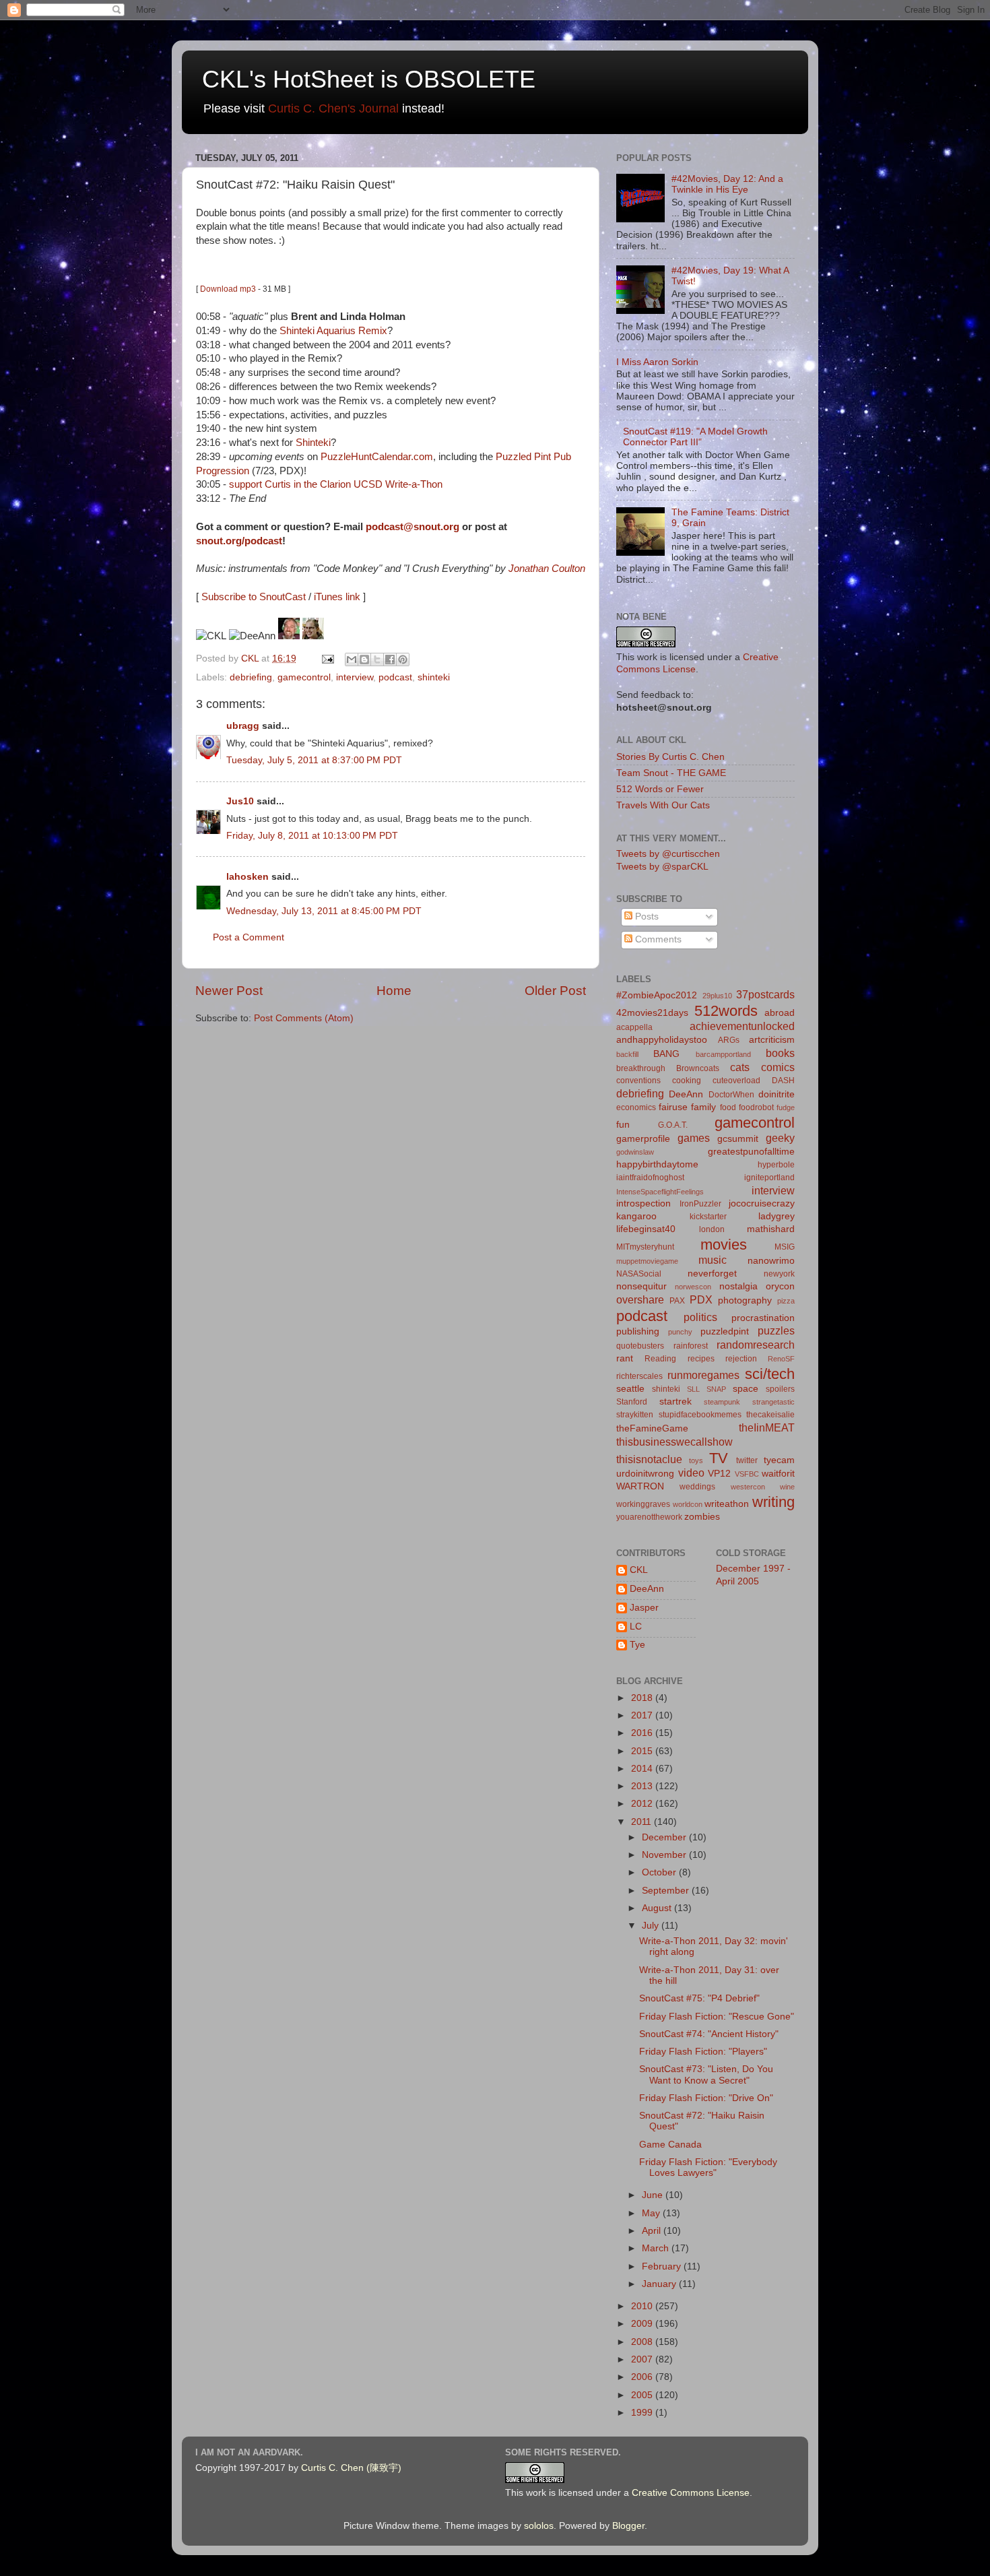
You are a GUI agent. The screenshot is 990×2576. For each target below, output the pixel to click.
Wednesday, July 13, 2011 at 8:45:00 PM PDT (324, 911)
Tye (637, 1645)
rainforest (691, 1346)
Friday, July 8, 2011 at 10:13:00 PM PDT (312, 836)
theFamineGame (652, 1428)
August (658, 1908)
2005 (643, 2395)
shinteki (434, 677)
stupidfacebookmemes (700, 1415)
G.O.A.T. (673, 1125)
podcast (395, 677)
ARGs (729, 1040)
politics (700, 1317)
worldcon (688, 1504)
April (653, 2231)
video (691, 1473)
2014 (643, 1769)
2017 (643, 1715)
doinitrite (777, 1094)
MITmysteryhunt (645, 1247)
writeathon (727, 1504)
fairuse (673, 1107)
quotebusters (640, 1346)
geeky (780, 1138)
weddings (697, 1487)
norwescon (693, 1287)
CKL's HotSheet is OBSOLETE (369, 79)
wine (787, 1487)
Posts (646, 916)
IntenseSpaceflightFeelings (660, 1192)
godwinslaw (635, 1152)
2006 (643, 2377)
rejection (741, 1359)
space (746, 1389)
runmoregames (703, 1375)
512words (726, 1011)
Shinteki (313, 443)
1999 (643, 2413)
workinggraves (643, 1504)
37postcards (765, 994)
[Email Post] (327, 658)
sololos (539, 2526)
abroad (780, 1013)
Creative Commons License (691, 2493)
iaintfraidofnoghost (650, 1178)
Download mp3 (228, 289)
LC (636, 1627)
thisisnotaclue (649, 1459)
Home (394, 991)
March (657, 2248)
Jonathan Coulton (547, 569)
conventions (638, 1081)
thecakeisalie (770, 1415)
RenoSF (781, 1359)
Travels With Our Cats (663, 805)
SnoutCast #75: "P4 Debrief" (699, 1998)
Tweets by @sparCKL (662, 867)
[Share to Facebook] (390, 659)
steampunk (722, 1402)
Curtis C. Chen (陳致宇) (351, 2468)
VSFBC (747, 1474)
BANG (666, 1054)
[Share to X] (377, 659)
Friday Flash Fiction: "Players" (703, 2052)
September (667, 1891)
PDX (701, 1299)
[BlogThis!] (364, 659)
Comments (657, 939)
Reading (660, 1359)
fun (623, 1125)
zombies (702, 1517)
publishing (638, 1331)
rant (625, 1358)
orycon (780, 1286)
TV (719, 1458)
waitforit (778, 1474)
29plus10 (717, 996)
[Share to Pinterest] (403, 659)
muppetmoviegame (647, 1261)
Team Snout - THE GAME (671, 773)
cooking (687, 1081)
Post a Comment (249, 937)
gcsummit (738, 1139)
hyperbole (776, 1165)
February (663, 2266)
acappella (634, 1027)
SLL (693, 1389)
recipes (701, 1359)
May (652, 2213)
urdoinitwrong (645, 1474)
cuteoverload (736, 1081)
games (694, 1138)
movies (724, 1245)
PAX (677, 1301)
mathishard (771, 1229)
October (660, 1872)
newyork (779, 1274)
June (654, 2195)
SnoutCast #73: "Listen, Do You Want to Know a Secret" (706, 2074)
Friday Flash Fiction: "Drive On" (706, 2098)
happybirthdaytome (657, 1164)
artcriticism (772, 1040)
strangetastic (773, 1402)
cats (740, 1067)
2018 (643, 1698)
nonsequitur (641, 1286)
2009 (643, 2324)
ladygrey (777, 1216)
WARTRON (640, 1486)
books (780, 1053)
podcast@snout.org (412, 527)
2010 (643, 2306)
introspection (643, 1203)
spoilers (780, 1389)
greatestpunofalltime (751, 1152)
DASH (783, 1081)
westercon (748, 1487)
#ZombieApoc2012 (657, 995)
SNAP (716, 1389)
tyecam (779, 1460)
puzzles (776, 1330)
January (660, 2284)
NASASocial (639, 1274)
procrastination (763, 1318)
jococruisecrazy (762, 1203)
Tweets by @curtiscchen (668, 854)
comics (778, 1067)
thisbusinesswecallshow (674, 1442)
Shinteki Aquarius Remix (333, 331)
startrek (675, 1402)
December (665, 1837)
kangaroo (636, 1216)
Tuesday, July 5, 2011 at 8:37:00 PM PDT (314, 760)
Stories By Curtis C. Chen (670, 757)
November (665, 1855)
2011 (642, 1822)
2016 (643, 1733)
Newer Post (229, 991)
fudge (786, 1107)
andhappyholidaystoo (662, 1040)
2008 (643, 2342)
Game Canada (670, 2145)
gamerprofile (643, 1139)
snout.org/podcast (239, 541)
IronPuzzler (700, 1204)
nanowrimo (771, 1261)
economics (636, 1107)
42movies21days (652, 1013)
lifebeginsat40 (646, 1229)
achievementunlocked (742, 1026)
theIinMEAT (767, 1427)
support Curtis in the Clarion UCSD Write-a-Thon (336, 484)
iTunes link (337, 597)
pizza (786, 1301)
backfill (627, 1054)
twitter (747, 1460)
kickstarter (708, 1217)
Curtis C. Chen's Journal (333, 108)
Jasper (644, 1608)
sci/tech (770, 1374)
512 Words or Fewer (660, 789)
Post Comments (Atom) (304, 1018)
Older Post (555, 991)
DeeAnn (686, 1094)
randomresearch (756, 1345)
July (652, 1926)
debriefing (251, 677)
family (703, 1107)
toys (696, 1460)
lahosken (247, 877)
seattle (630, 1389)
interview (355, 677)
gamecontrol (304, 677)
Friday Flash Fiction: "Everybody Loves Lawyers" (708, 2167)
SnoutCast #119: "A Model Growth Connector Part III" (695, 437)
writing (773, 1502)
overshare (640, 1299)
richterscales (639, 1376)
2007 (643, 2359)
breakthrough (641, 1068)
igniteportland (769, 1178)
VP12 (719, 1474)
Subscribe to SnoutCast (254, 597)
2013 (643, 1786)
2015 (643, 1751)
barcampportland (723, 1054)
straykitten (635, 1415)
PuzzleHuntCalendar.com (377, 457)
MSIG (785, 1247)
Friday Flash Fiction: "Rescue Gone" (717, 2017)
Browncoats (698, 1068)
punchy (680, 1332)
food (728, 1107)
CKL (639, 1570)
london (712, 1229)
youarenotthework (649, 1517)
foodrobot (756, 1107)
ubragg (243, 726)
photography (745, 1300)
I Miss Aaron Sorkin (657, 362)
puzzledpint (725, 1331)
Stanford (632, 1402)
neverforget (712, 1274)
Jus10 (240, 801)
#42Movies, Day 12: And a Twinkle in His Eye (727, 184)
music (713, 1260)
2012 (643, 1804)
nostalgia (738, 1286)
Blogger (628, 2526)
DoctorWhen (731, 1095)
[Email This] (352, 659)
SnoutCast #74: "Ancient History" (709, 2034)
